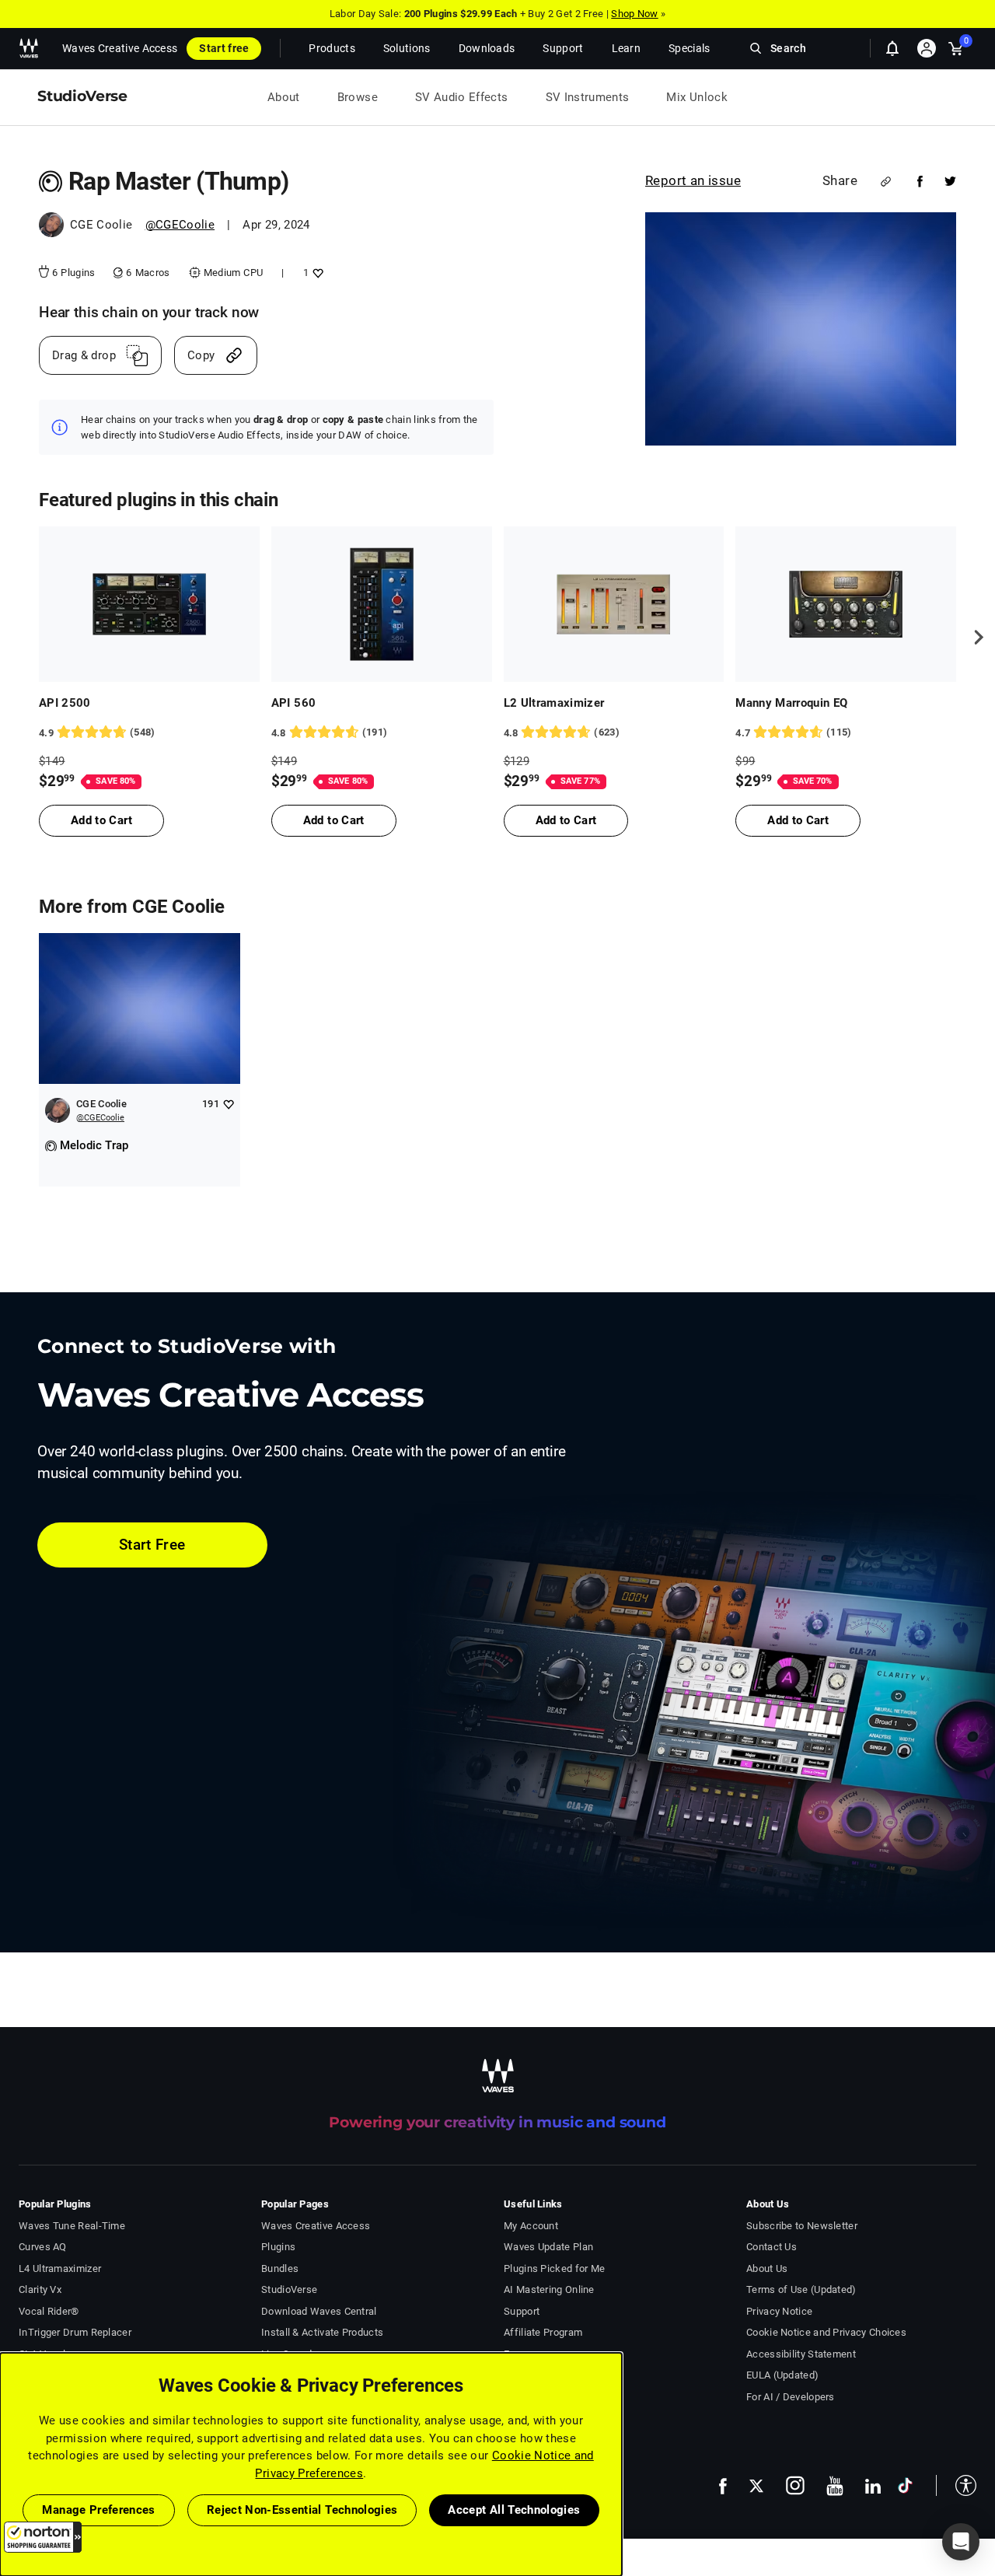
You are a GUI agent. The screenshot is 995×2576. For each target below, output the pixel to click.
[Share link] (886, 182)
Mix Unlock (697, 97)
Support (522, 2311)
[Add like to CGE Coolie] (228, 1104)
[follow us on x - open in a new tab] (756, 2486)
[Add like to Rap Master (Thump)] (316, 273)
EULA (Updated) (782, 2375)
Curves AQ (43, 2247)
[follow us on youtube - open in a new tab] (835, 2486)
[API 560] (382, 604)
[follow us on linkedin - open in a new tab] (873, 2486)
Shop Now (634, 14)
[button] (43, 2537)
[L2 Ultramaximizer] (614, 604)
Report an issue (693, 180)
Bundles (280, 2268)
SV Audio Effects (462, 97)
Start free (224, 48)
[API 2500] (149, 604)
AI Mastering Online (549, 2289)
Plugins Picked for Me (554, 2268)
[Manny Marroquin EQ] (846, 604)
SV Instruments (588, 97)
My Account (531, 2226)
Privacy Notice (779, 2311)
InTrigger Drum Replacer (75, 2332)
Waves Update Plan (548, 2247)
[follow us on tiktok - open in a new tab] (905, 2485)
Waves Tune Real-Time (72, 2226)
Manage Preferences (98, 2510)
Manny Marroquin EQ (791, 703)
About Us (767, 2268)
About (284, 97)
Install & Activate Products (322, 2332)
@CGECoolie (180, 225)
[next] (973, 637)
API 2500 (65, 703)
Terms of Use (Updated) (801, 2289)
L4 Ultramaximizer (60, 2268)
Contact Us (772, 2247)
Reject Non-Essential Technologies (302, 2510)
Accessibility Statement (801, 2354)
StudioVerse (289, 2289)
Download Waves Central (319, 2311)
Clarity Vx (40, 2289)
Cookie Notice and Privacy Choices (826, 2332)
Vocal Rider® (49, 2311)
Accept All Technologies (514, 2510)
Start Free (152, 1545)
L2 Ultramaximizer (554, 703)
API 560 (293, 703)
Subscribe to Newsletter (802, 2226)
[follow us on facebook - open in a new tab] (723, 2485)
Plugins (278, 2247)
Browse (358, 97)
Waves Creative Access (120, 48)
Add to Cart (101, 820)
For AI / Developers (791, 2397)
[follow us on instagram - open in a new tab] (795, 2485)
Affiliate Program (543, 2332)
